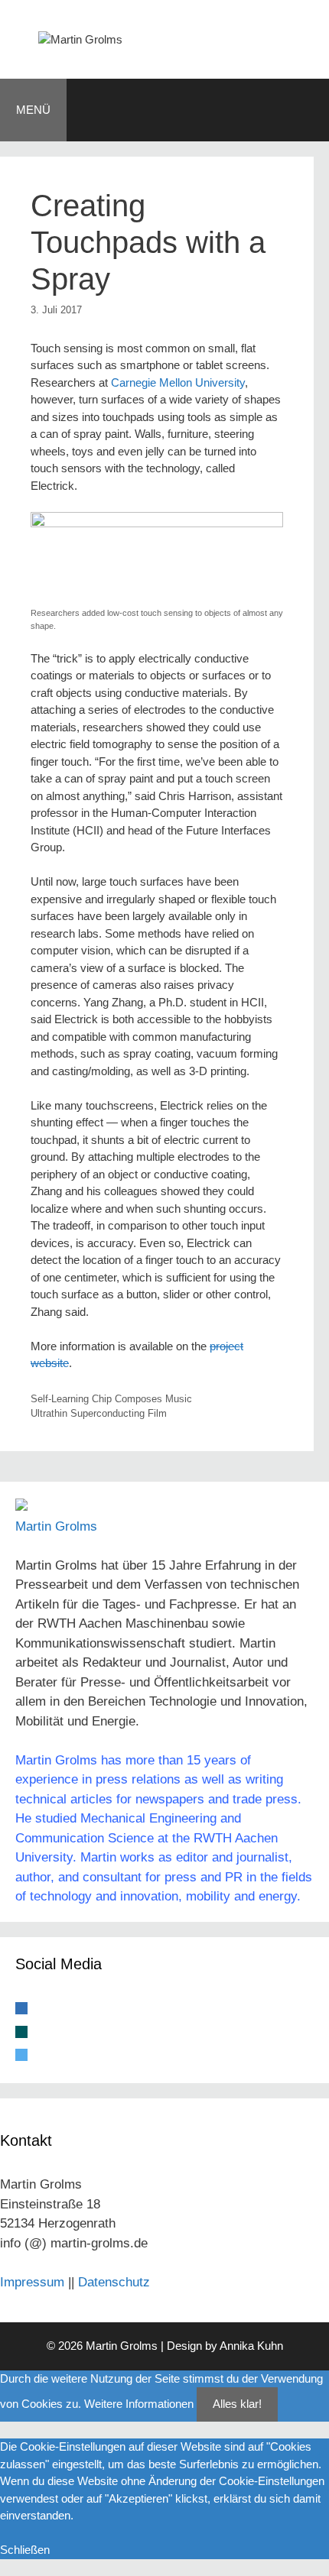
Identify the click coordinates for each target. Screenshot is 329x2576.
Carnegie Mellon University (178, 382)
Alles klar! (237, 2404)
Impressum (32, 2282)
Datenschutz (114, 2282)
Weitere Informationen (139, 2404)
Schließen (25, 2550)
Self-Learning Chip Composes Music (111, 1399)
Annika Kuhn (251, 2346)
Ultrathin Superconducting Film (99, 1413)
